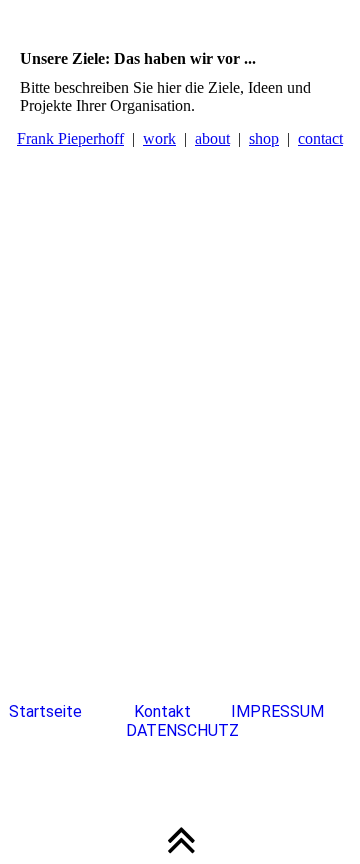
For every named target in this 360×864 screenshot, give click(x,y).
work (159, 138)
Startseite (45, 711)
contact (320, 138)
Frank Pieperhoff (70, 138)
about (212, 138)
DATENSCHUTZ (182, 730)
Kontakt (162, 711)
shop (264, 138)
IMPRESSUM (279, 711)
